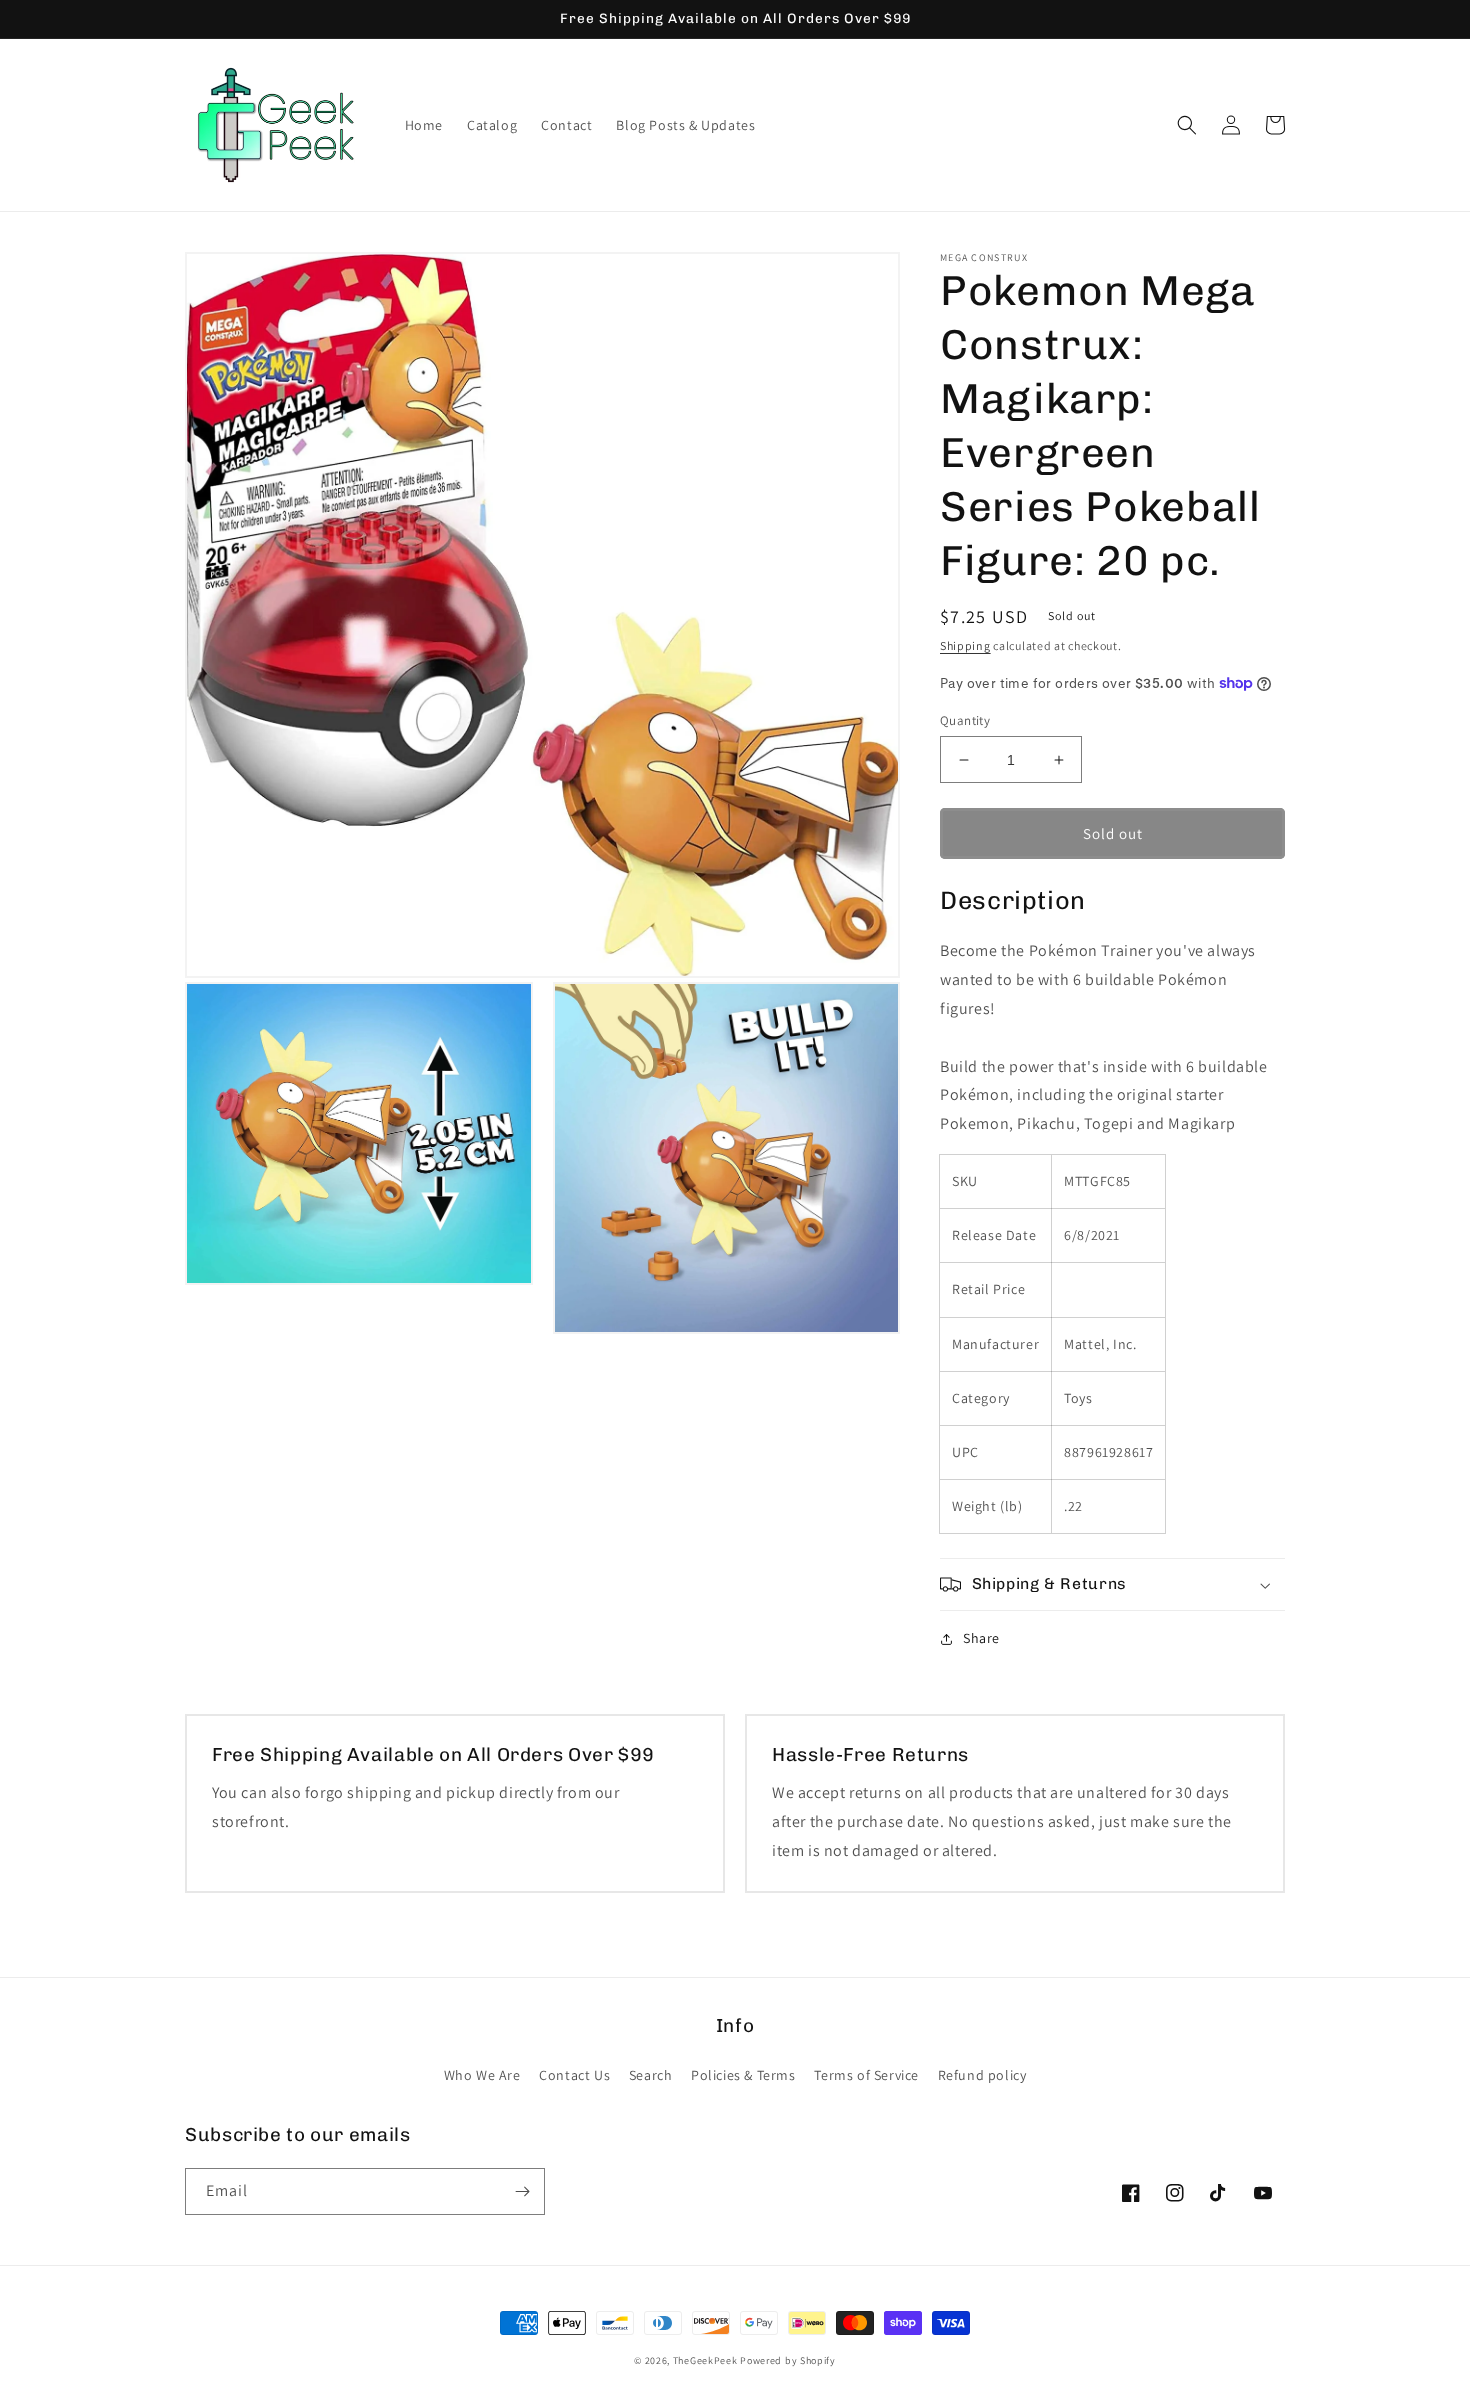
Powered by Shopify (788, 2360)
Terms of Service (866, 2075)
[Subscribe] (522, 2191)
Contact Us (574, 2075)
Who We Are (482, 2075)
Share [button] (981, 1638)
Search (651, 2075)
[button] (1187, 125)
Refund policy (982, 2075)
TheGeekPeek (705, 2360)
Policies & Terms (743, 2075)
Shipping (965, 645)
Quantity (965, 720)
